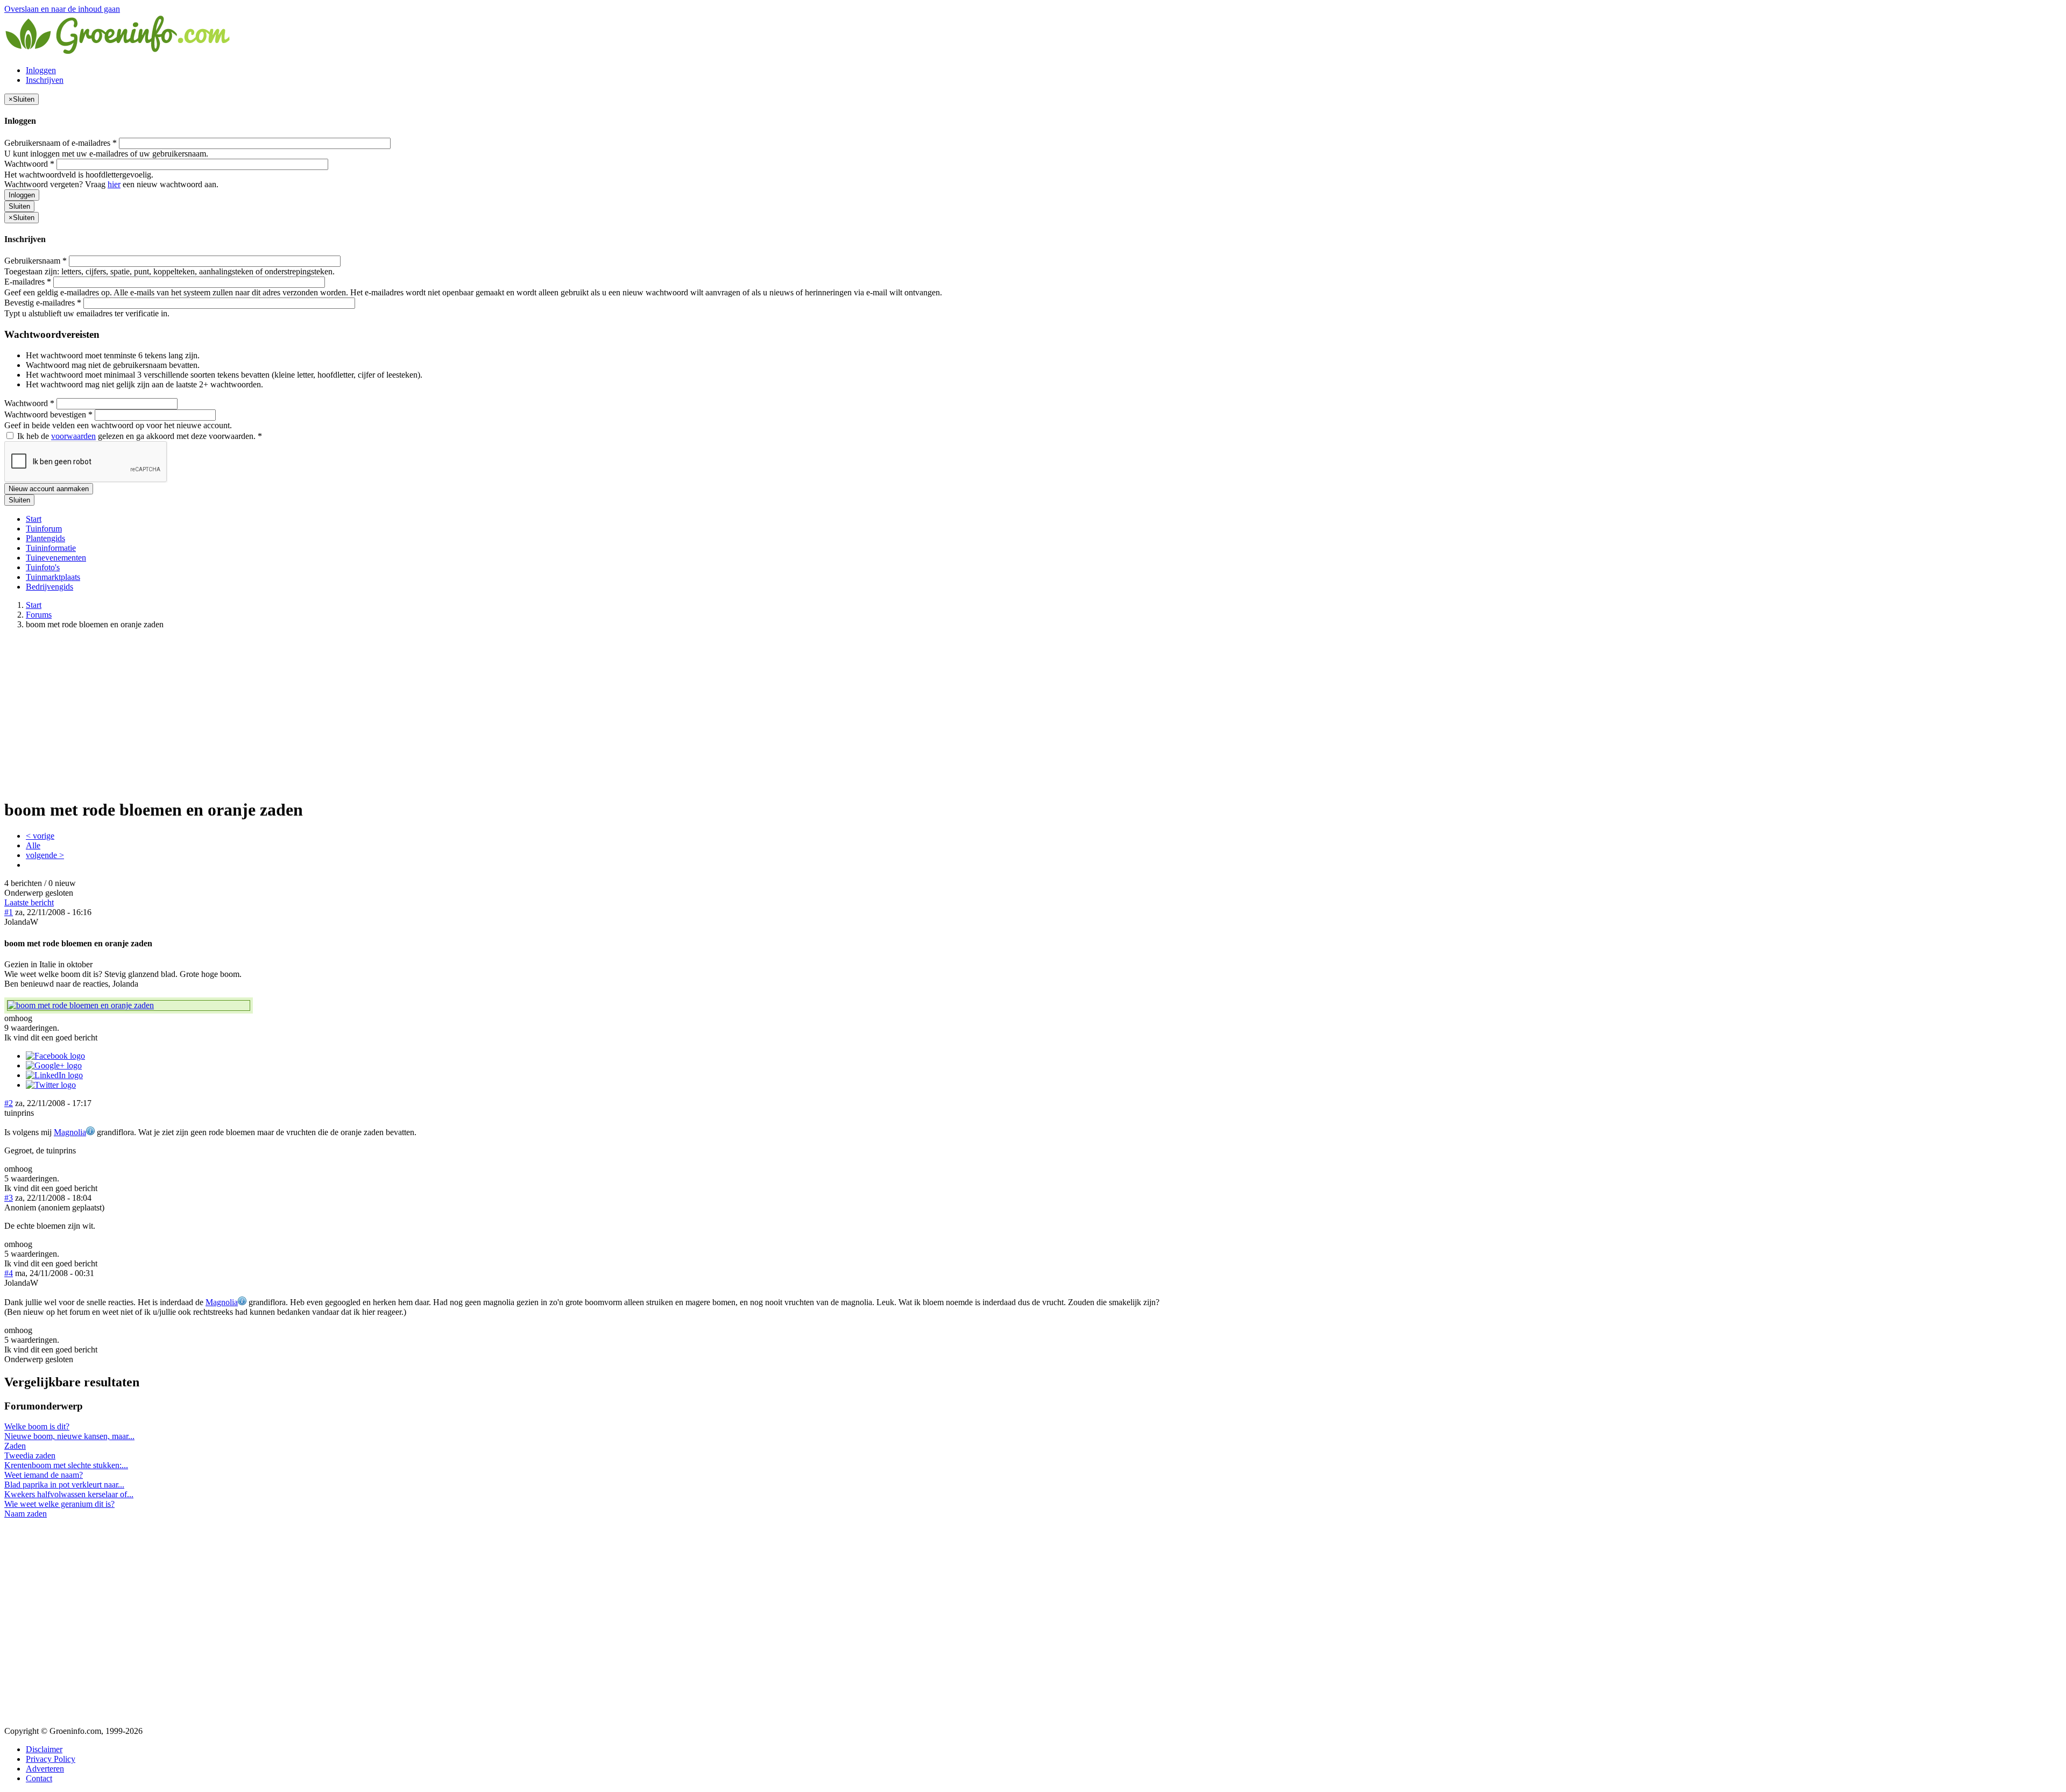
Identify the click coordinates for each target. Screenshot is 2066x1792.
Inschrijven (45, 80)
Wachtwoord (29, 164)
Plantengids (45, 538)
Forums (39, 615)
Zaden (15, 1446)
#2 (9, 1103)
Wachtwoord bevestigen (48, 415)
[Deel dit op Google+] (54, 1065)
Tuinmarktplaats (53, 577)
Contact (39, 1778)
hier (114, 184)
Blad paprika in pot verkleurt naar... (64, 1485)
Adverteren (45, 1769)
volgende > (45, 855)
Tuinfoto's (43, 567)
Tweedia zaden (30, 1455)
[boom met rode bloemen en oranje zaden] (129, 1005)
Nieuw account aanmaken (49, 489)
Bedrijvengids (49, 587)
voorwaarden (73, 436)
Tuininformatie (51, 548)
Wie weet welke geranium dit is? (59, 1504)
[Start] (118, 52)
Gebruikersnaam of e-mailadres (61, 143)
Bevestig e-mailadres (43, 303)
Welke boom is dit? (37, 1426)
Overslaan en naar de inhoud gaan (62, 9)
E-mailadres (28, 282)
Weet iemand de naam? (44, 1475)
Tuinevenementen (56, 558)
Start (34, 519)
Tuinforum (44, 529)
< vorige (40, 836)
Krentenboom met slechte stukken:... (66, 1465)
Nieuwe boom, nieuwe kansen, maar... (69, 1436)
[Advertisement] (1033, 713)
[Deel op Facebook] (55, 1056)
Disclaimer (44, 1749)
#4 (9, 1273)
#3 (9, 1198)
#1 (9, 912)
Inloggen (41, 70)
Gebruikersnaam (36, 261)
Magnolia (70, 1132)
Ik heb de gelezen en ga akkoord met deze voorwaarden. (139, 436)
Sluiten (19, 206)
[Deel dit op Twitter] (51, 1085)
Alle (33, 845)
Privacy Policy (51, 1759)
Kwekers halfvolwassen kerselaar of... (69, 1494)
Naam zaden (26, 1514)
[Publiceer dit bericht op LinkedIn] (54, 1075)
